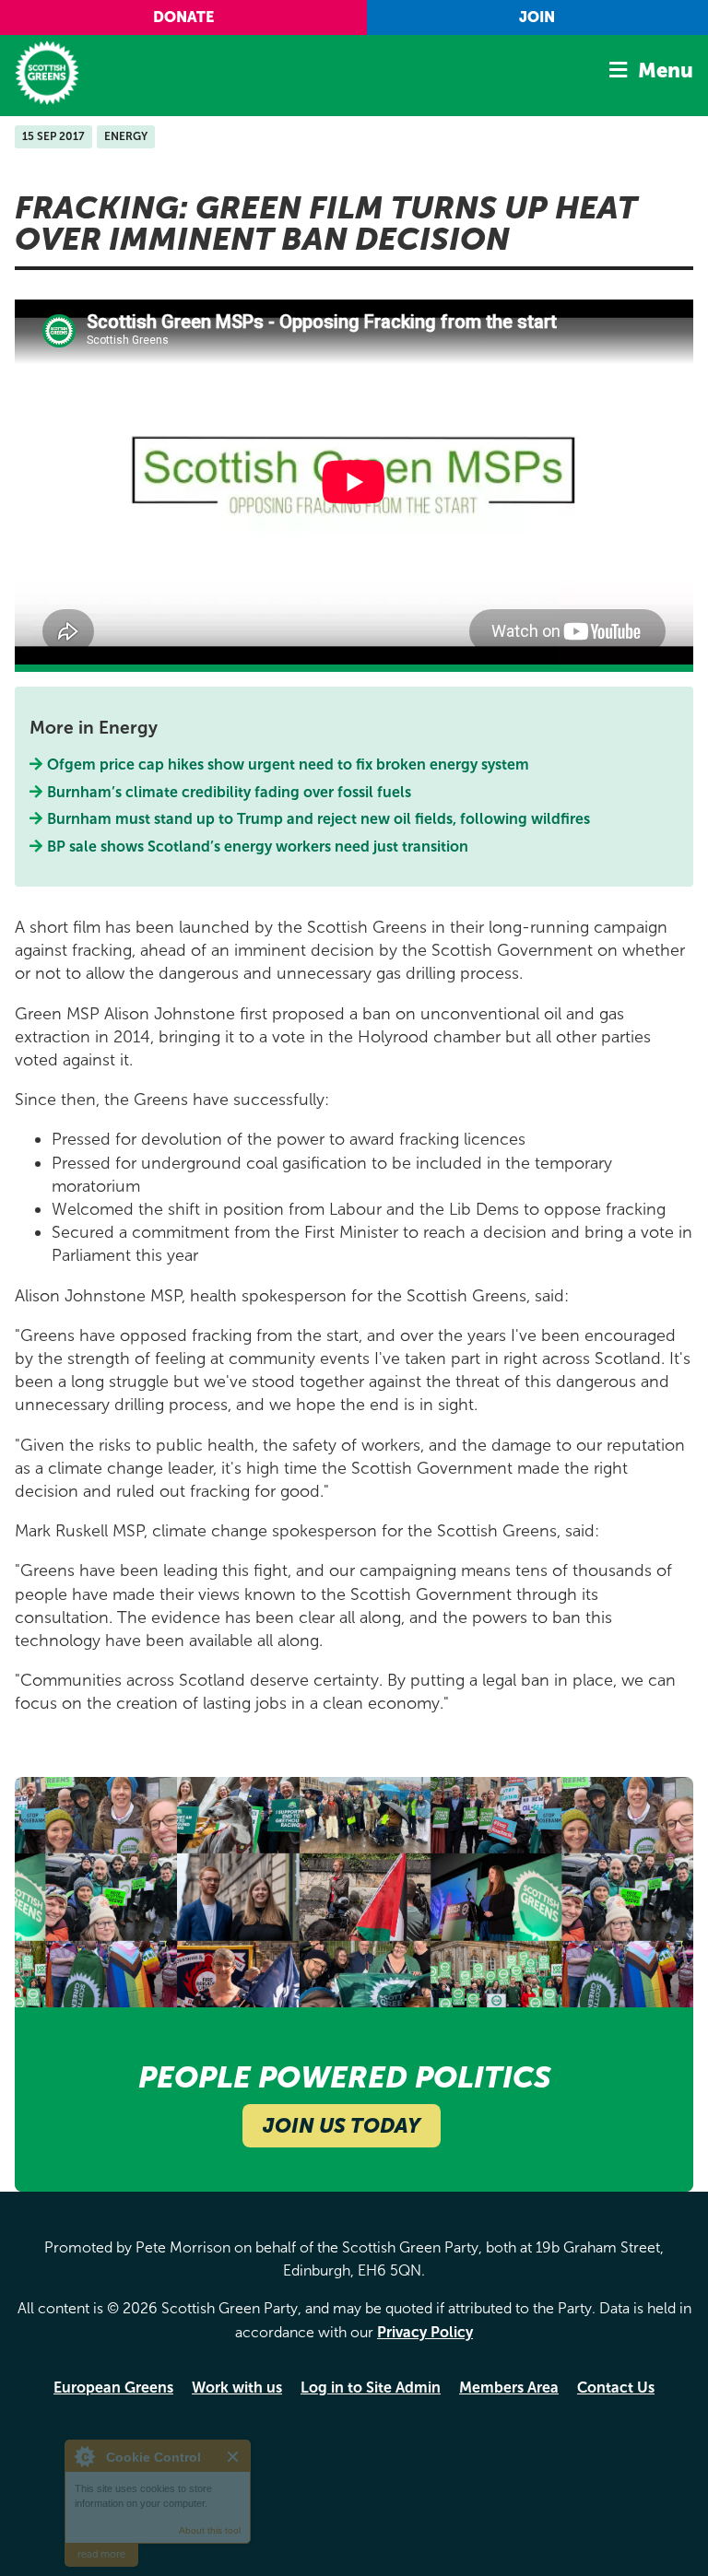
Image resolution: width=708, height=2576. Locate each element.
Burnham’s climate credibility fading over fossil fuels (230, 792)
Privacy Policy (425, 2332)
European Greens (113, 2388)
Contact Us (616, 2388)
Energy (126, 136)
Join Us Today (342, 2126)
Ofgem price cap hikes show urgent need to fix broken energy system (289, 765)
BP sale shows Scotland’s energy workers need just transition (258, 847)
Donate (183, 17)
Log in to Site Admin (371, 2388)
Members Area (509, 2388)
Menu (666, 71)
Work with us (237, 2388)
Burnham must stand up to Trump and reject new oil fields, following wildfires (319, 819)
